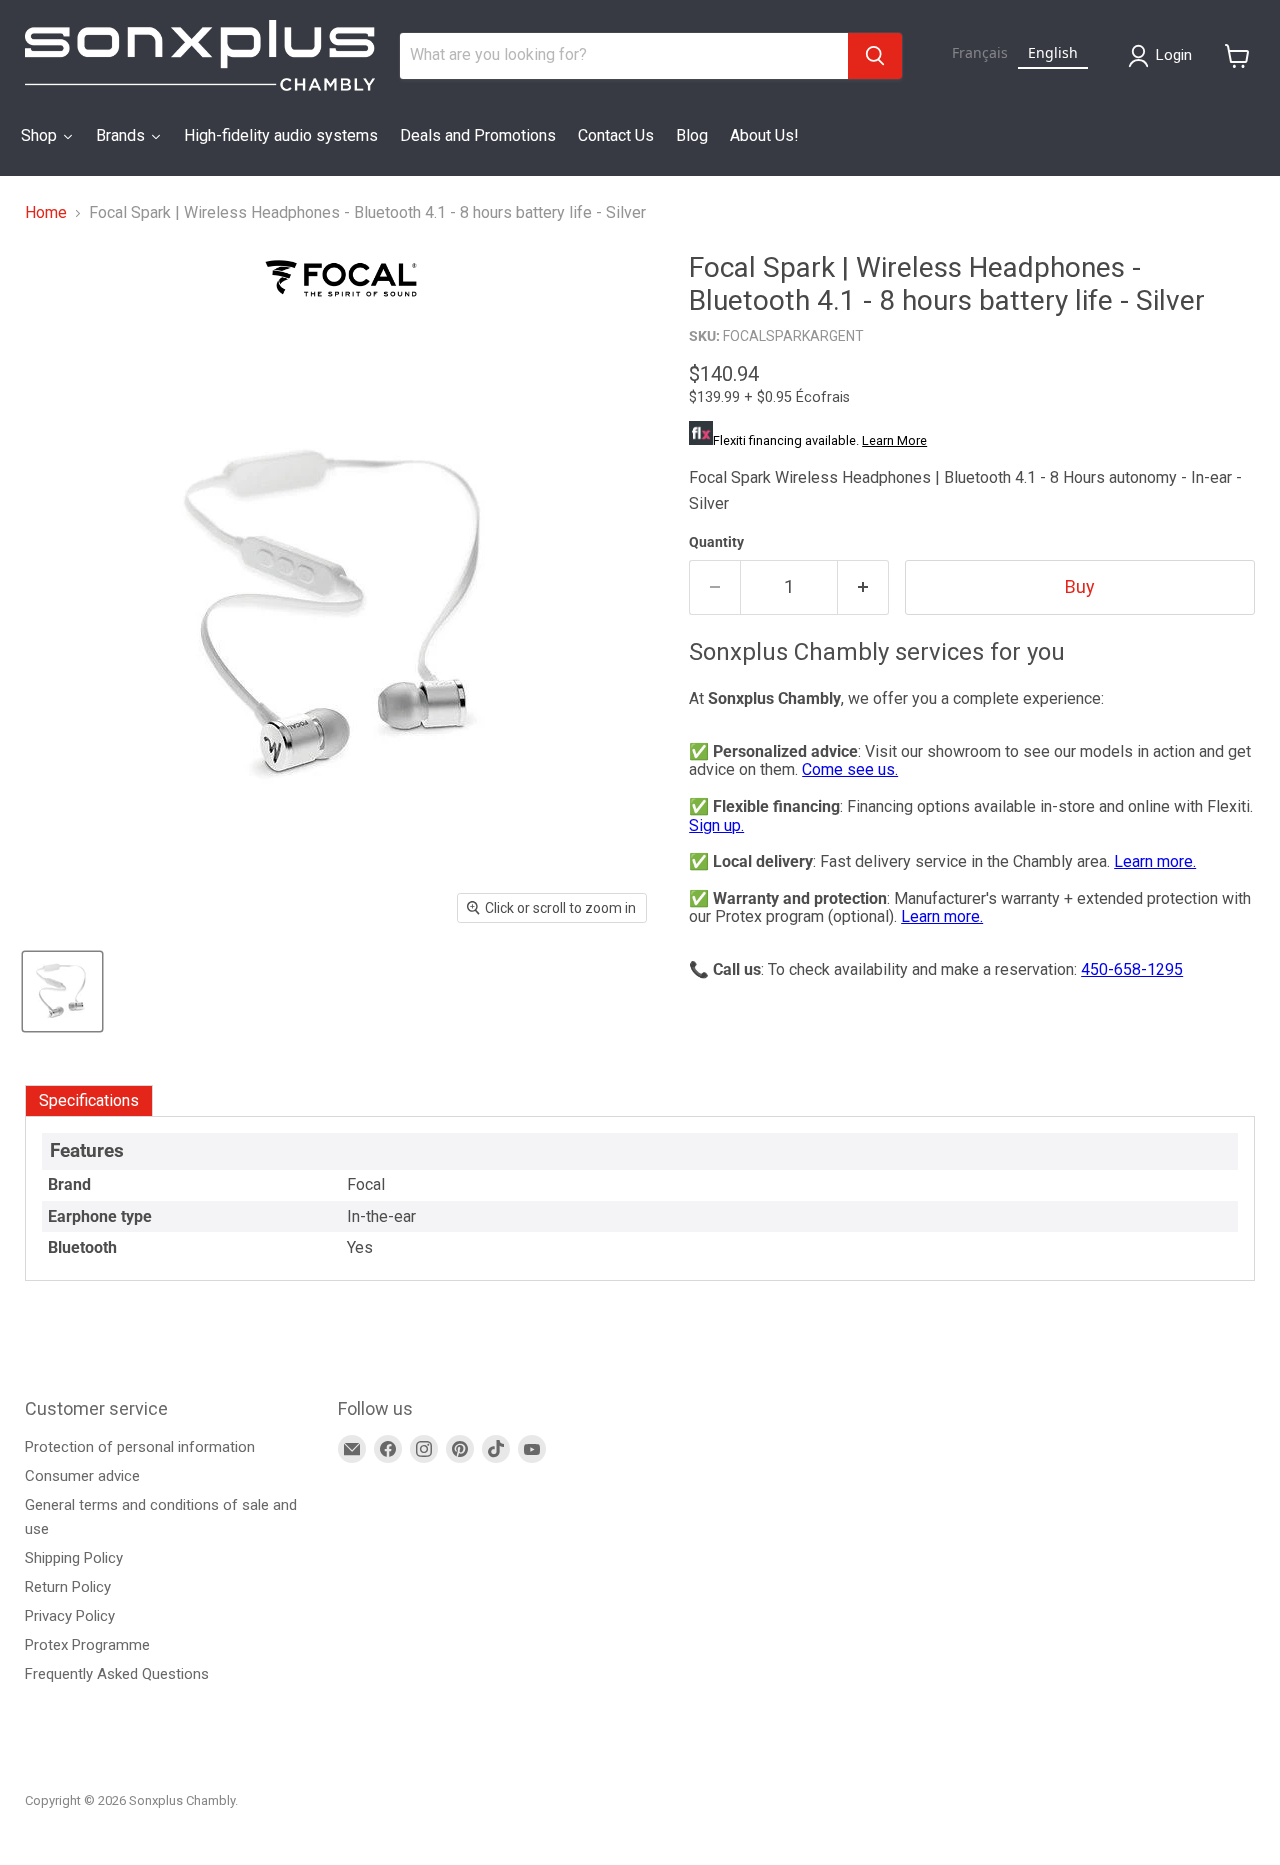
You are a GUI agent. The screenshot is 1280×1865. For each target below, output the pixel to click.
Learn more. (1155, 861)
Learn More (894, 440)
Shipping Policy (74, 1558)
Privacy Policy (70, 1616)
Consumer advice (82, 1476)
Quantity (716, 542)
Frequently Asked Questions (117, 1674)
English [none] (1053, 52)
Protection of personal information (140, 1447)
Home (46, 213)
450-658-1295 (1132, 969)
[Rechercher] (875, 56)
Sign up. (716, 825)
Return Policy (68, 1587)
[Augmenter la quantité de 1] (863, 587)
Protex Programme (87, 1645)
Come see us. (850, 769)
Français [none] (980, 52)
